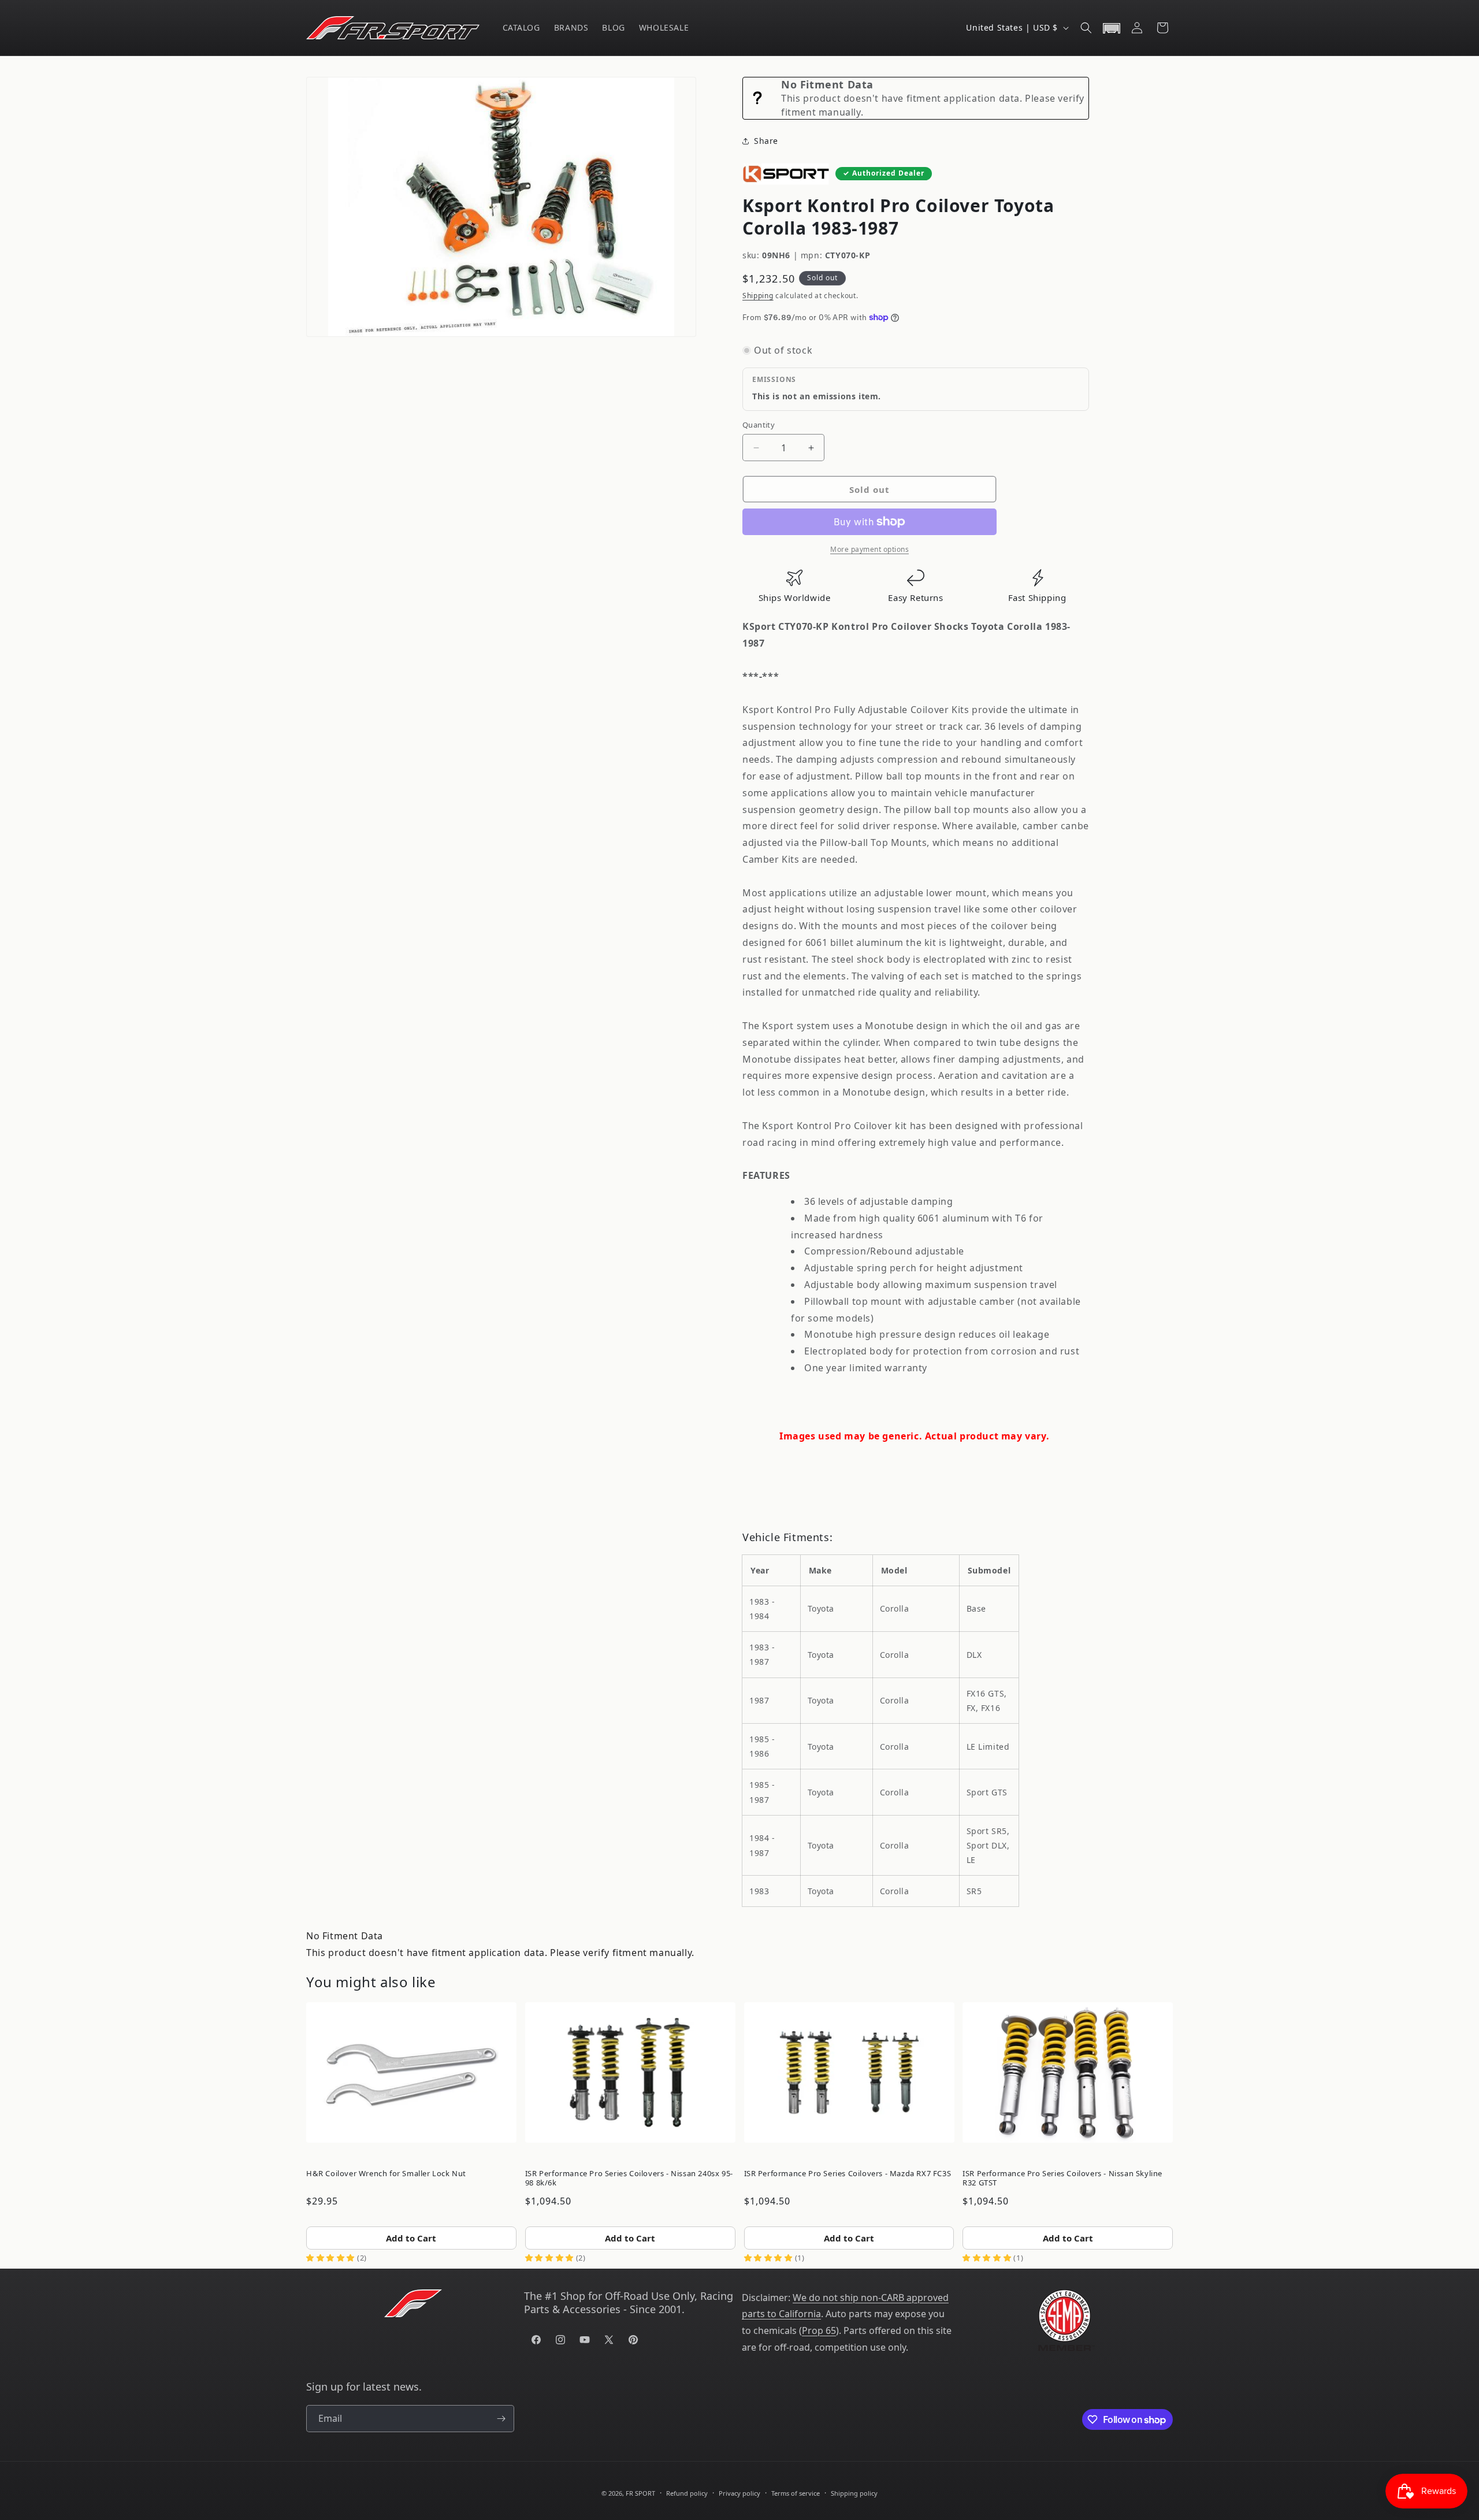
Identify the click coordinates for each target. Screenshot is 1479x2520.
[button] (1086, 28)
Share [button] (766, 141)
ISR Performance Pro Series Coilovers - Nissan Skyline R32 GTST (1062, 2178)
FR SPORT (640, 2493)
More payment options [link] (869, 549)
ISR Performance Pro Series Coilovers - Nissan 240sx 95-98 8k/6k (629, 2178)
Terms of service (796, 2493)
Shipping (758, 296)
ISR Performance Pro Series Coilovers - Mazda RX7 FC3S (848, 2173)
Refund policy (687, 2493)
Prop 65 (819, 2330)
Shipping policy (854, 2493)
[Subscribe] (501, 2419)
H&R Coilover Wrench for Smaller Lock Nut (386, 2173)
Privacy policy (739, 2493)
